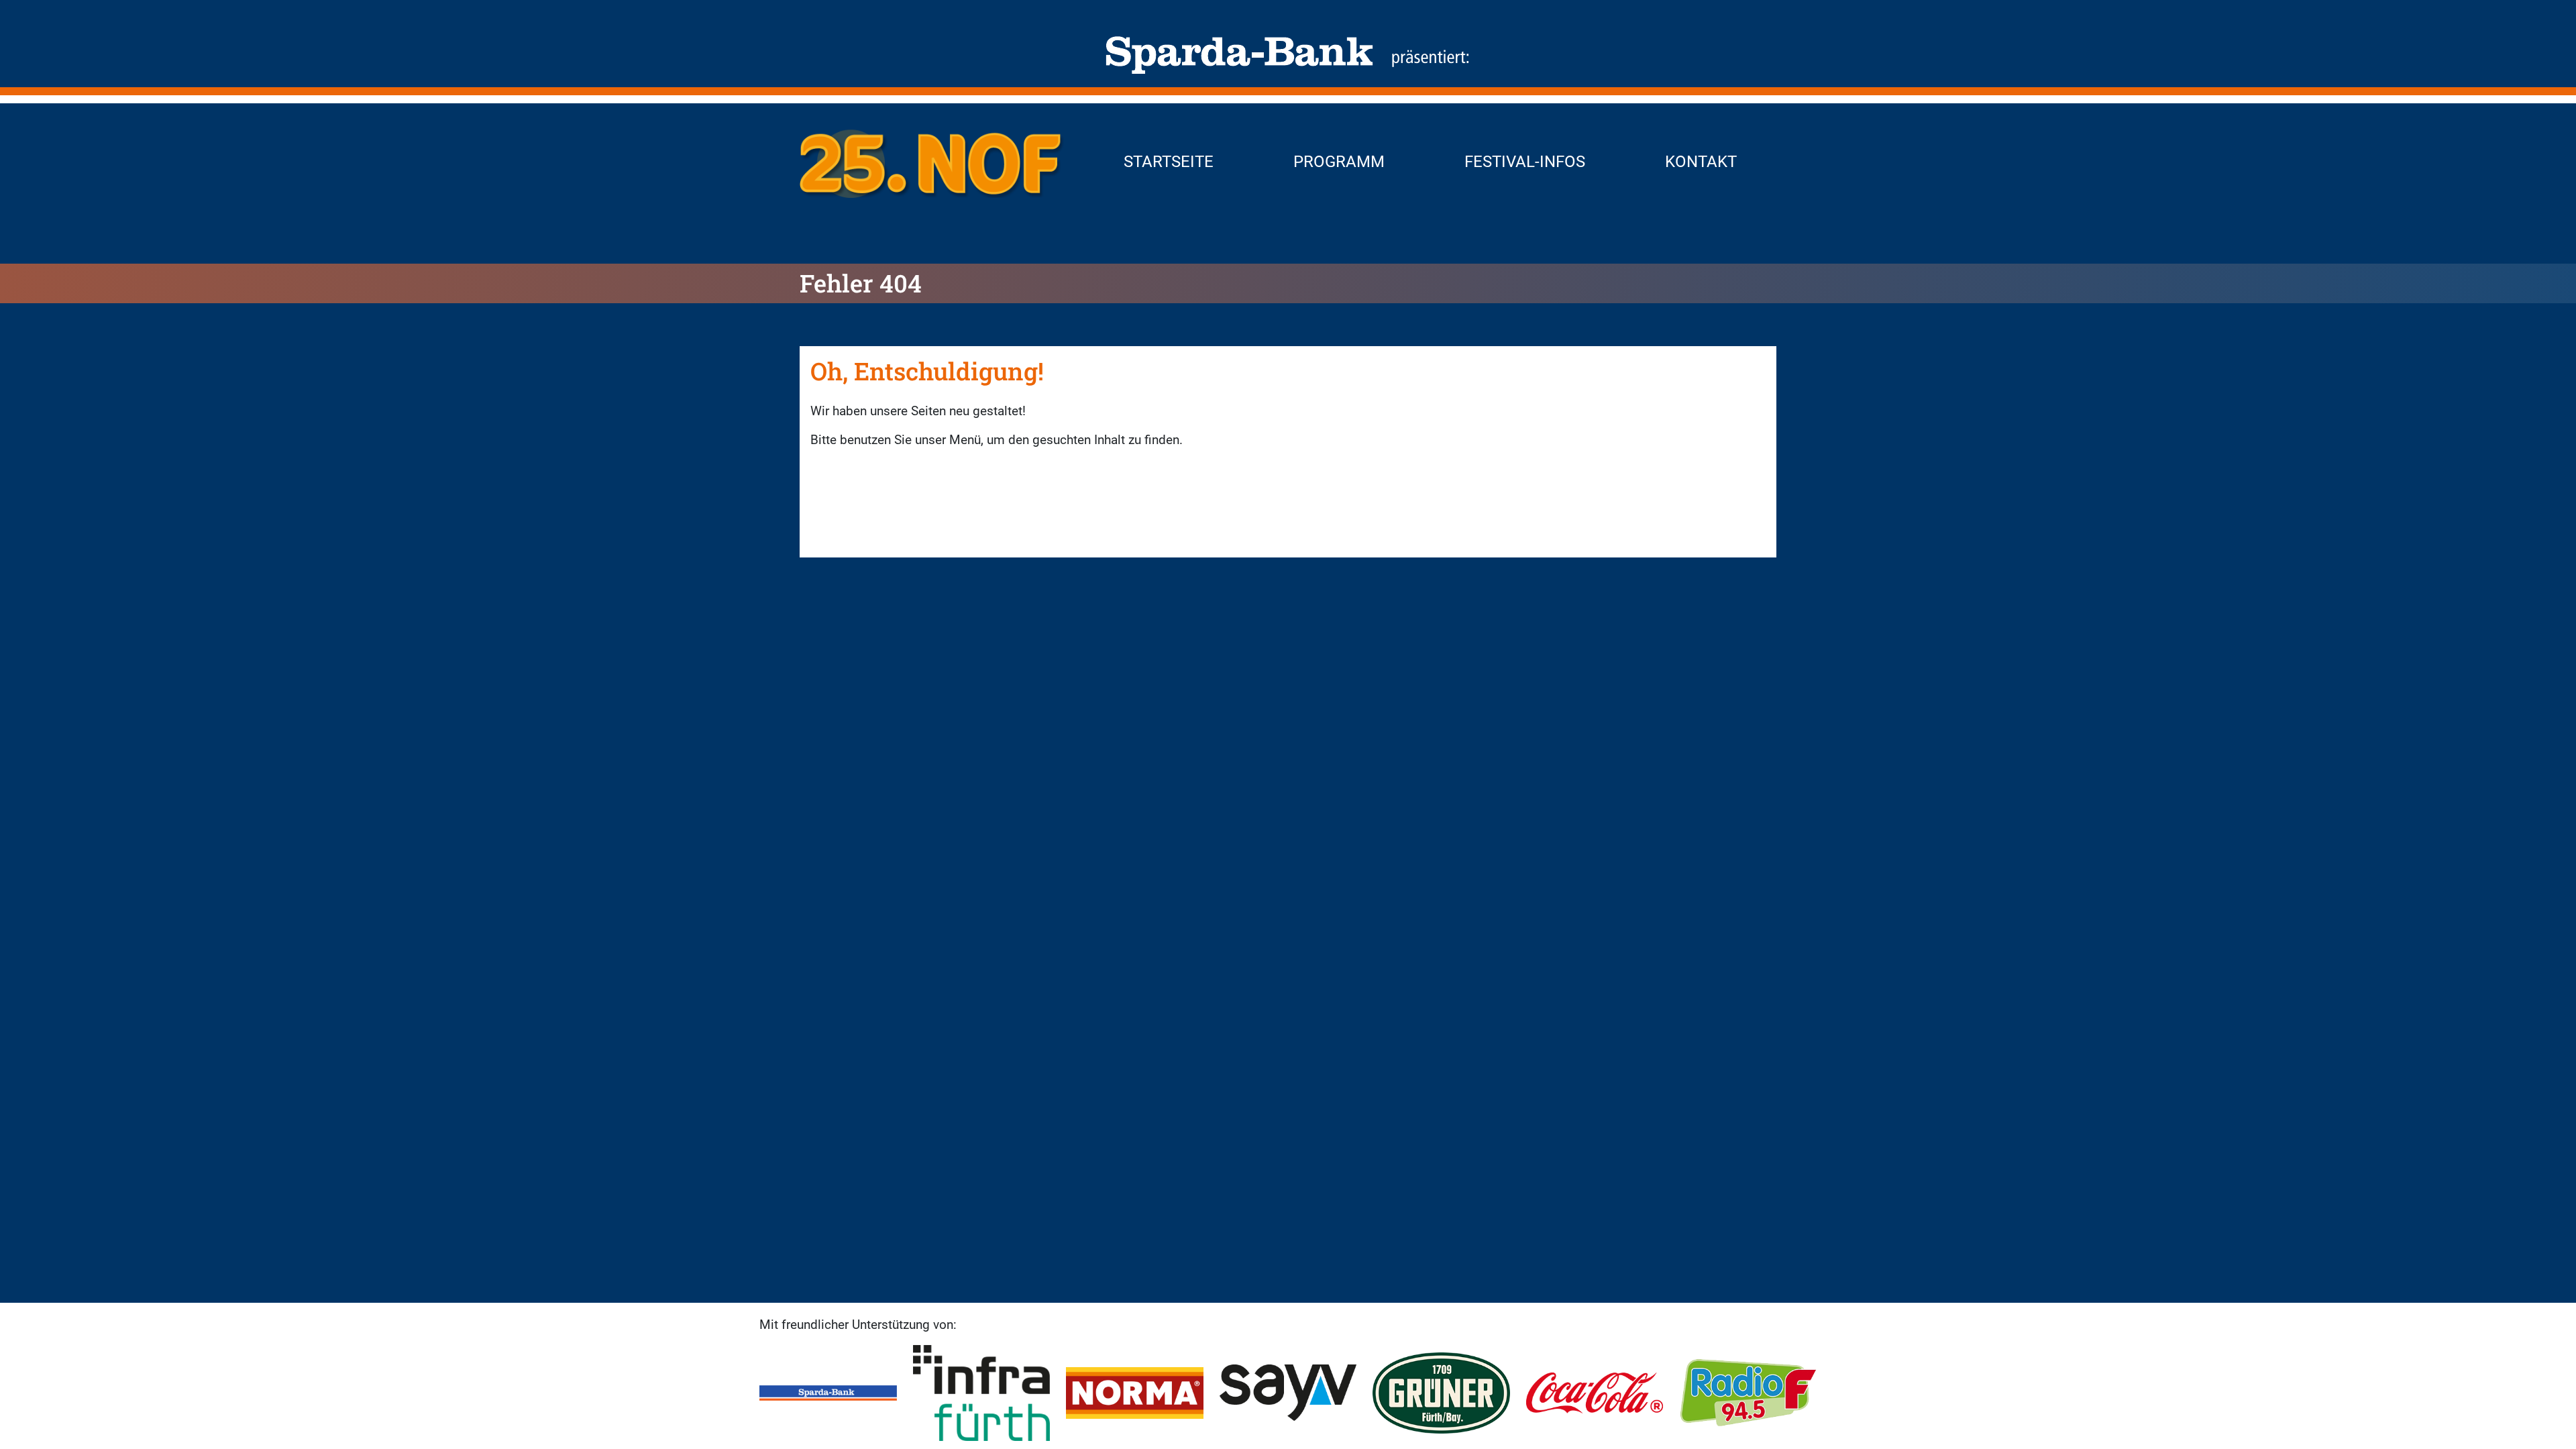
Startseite (1169, 162)
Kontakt (1701, 162)
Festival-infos (1525, 162)
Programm (1339, 162)
